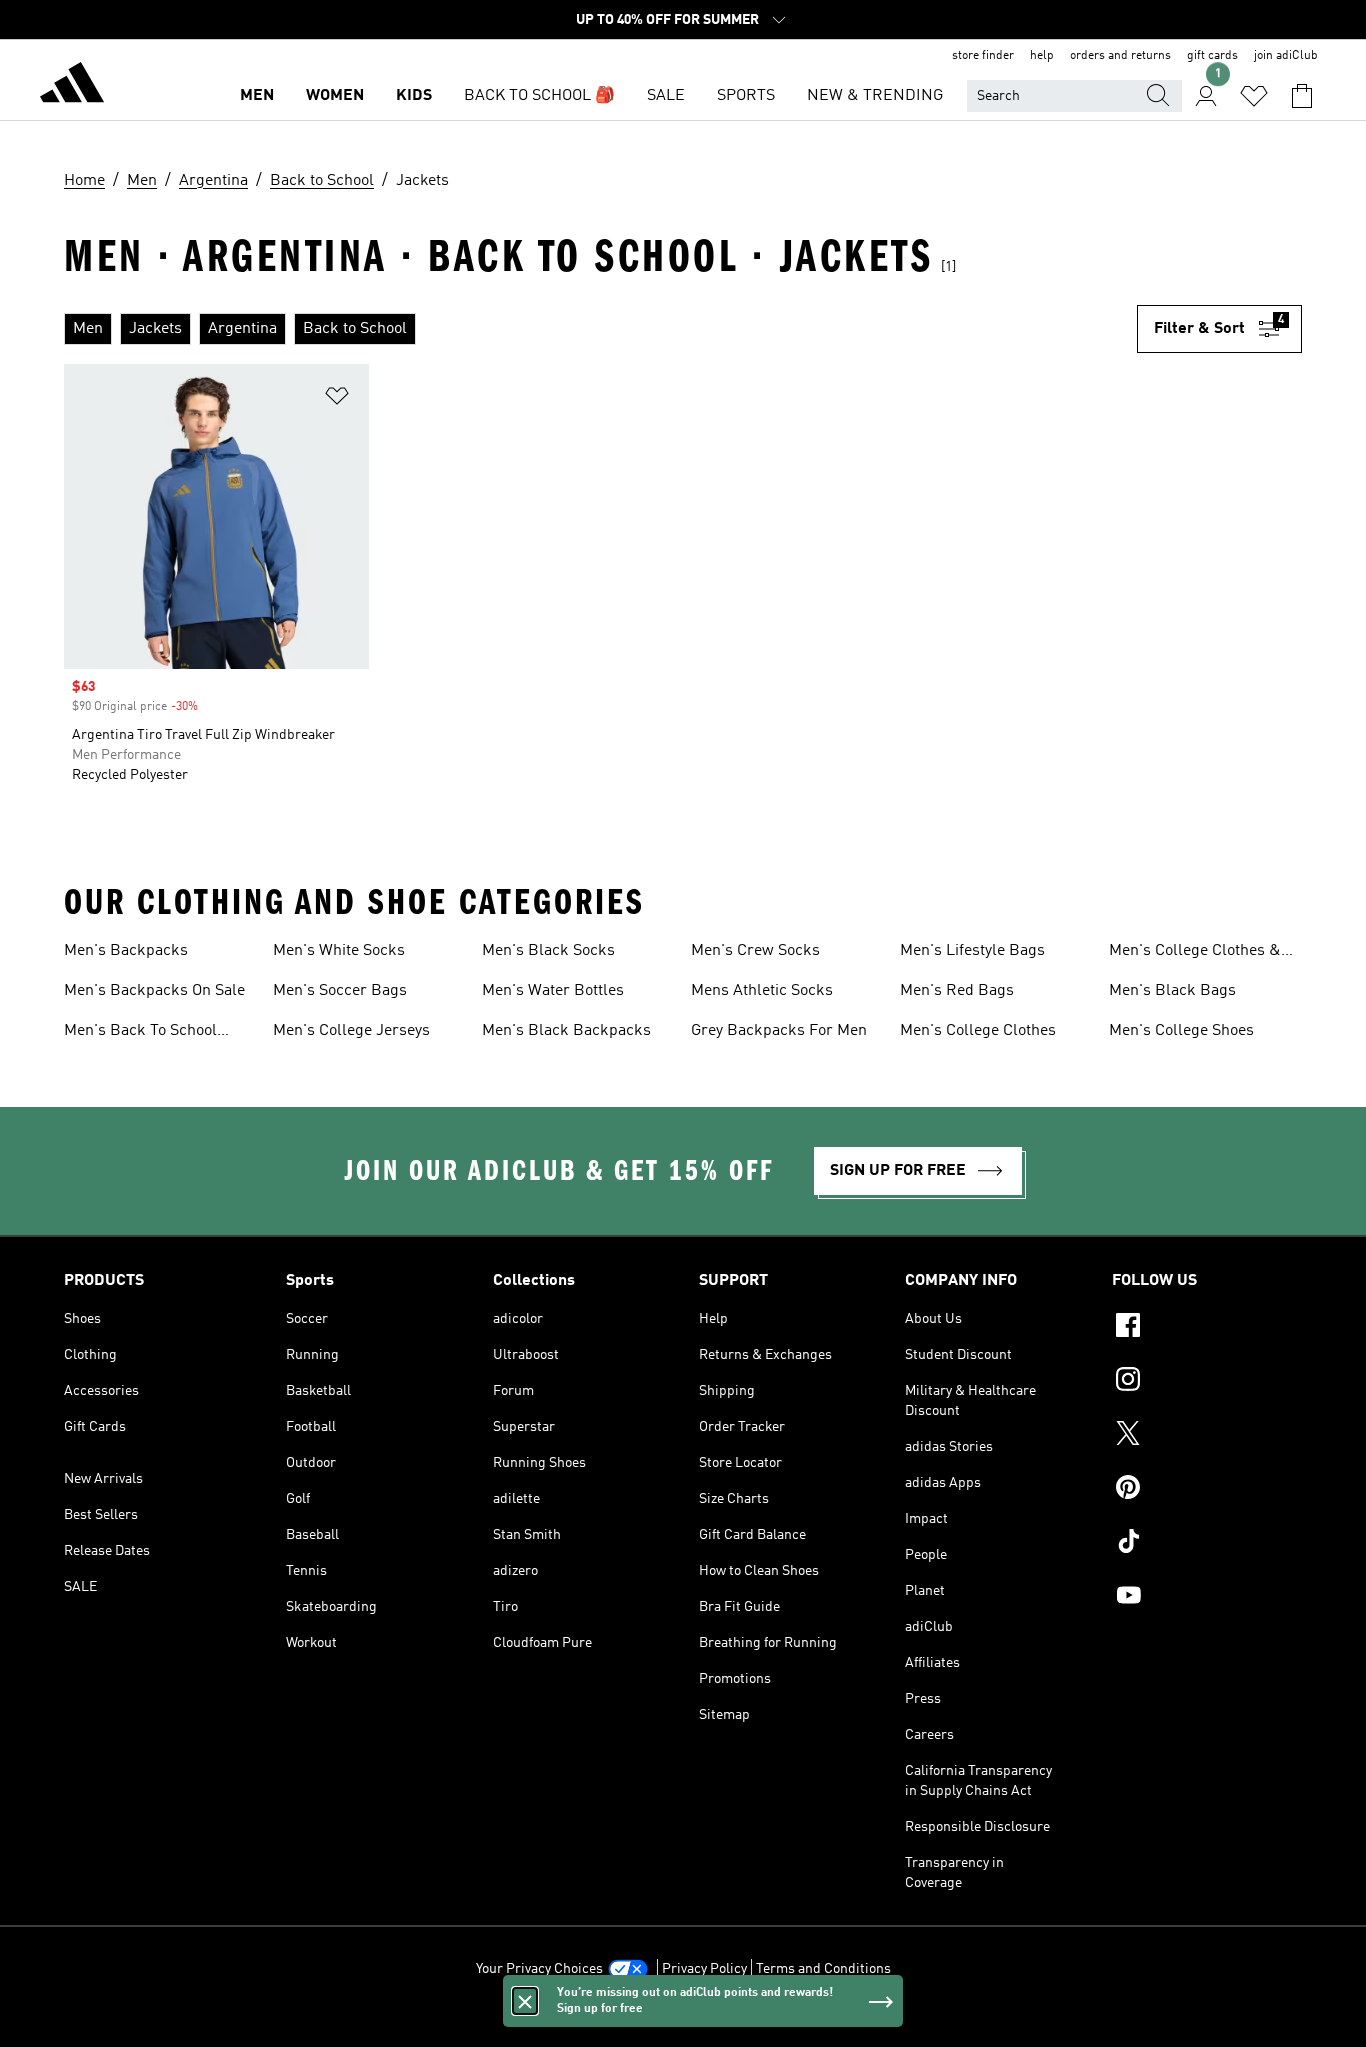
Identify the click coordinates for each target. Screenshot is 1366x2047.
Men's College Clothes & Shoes (1195, 953)
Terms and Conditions (823, 1969)
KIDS (414, 96)
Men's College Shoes (1181, 1031)
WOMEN (335, 96)
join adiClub (1286, 56)
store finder (983, 56)
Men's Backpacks (126, 951)
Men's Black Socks (548, 951)
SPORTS (746, 96)
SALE (666, 96)
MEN (257, 96)
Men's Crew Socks (755, 951)
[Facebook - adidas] (1207, 1328)
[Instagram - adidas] (1207, 1382)
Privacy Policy (704, 1969)
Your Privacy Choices (539, 1969)
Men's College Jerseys (351, 1031)
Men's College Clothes (978, 1031)
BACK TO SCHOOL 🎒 (539, 96)
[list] (600, 329)
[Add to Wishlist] (337, 399)
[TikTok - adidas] (1207, 1544)
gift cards (1212, 56)
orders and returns (1120, 56)
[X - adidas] (1207, 1436)
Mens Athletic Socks (762, 991)
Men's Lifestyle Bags (972, 951)
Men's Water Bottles (553, 991)
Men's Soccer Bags (340, 991)
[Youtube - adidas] (1207, 1598)
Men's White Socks (339, 951)
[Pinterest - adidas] (1207, 1490)
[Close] (525, 2001)
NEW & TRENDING (875, 96)
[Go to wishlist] (1254, 96)
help (1042, 56)
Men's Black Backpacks (566, 1031)
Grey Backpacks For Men (779, 1031)
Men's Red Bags (957, 991)
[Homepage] (72, 86)
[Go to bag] (1302, 96)
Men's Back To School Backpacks (140, 1033)
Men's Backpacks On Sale (154, 991)
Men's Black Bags (1172, 991)
